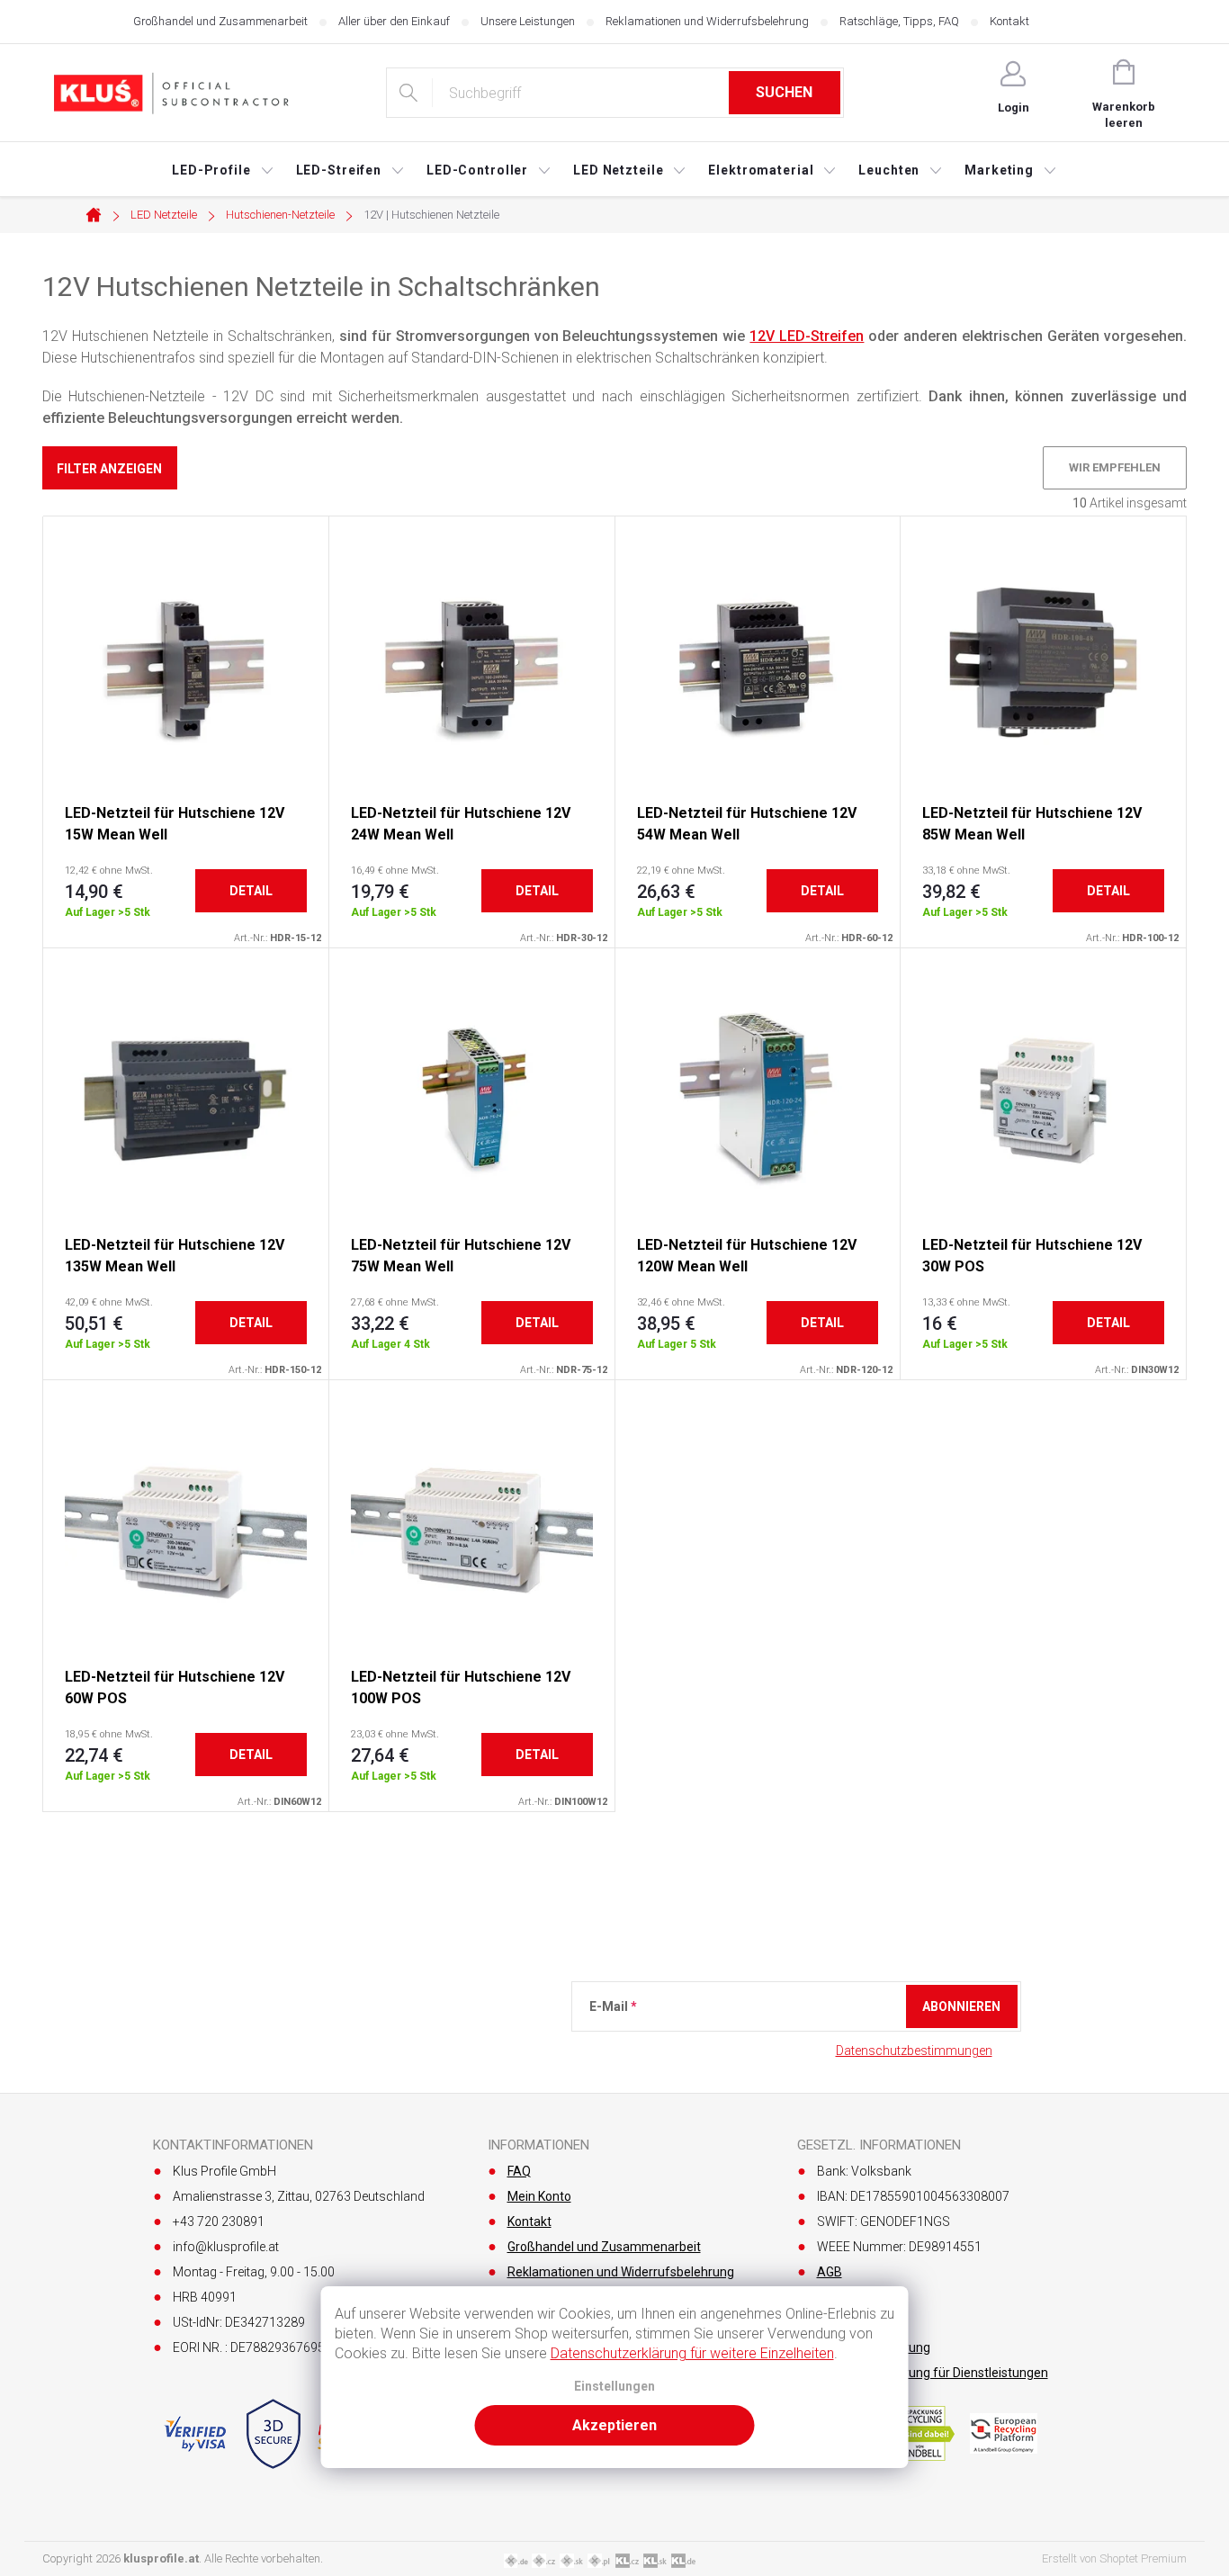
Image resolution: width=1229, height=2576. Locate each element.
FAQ (519, 2171)
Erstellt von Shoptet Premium (1114, 2558)
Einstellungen (614, 2387)
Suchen (784, 92)
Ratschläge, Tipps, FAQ (899, 21)
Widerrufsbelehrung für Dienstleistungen (933, 2373)
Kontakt (1009, 21)
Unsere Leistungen (528, 21)
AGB (830, 2272)
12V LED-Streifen (807, 336)
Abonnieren (961, 2006)
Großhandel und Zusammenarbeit (220, 21)
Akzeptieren (614, 2425)
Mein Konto (539, 2196)
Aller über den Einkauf (394, 21)
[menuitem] (223, 170)
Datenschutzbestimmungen (914, 2051)
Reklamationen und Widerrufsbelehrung (707, 21)
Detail (251, 891)
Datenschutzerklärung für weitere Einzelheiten (692, 2353)
